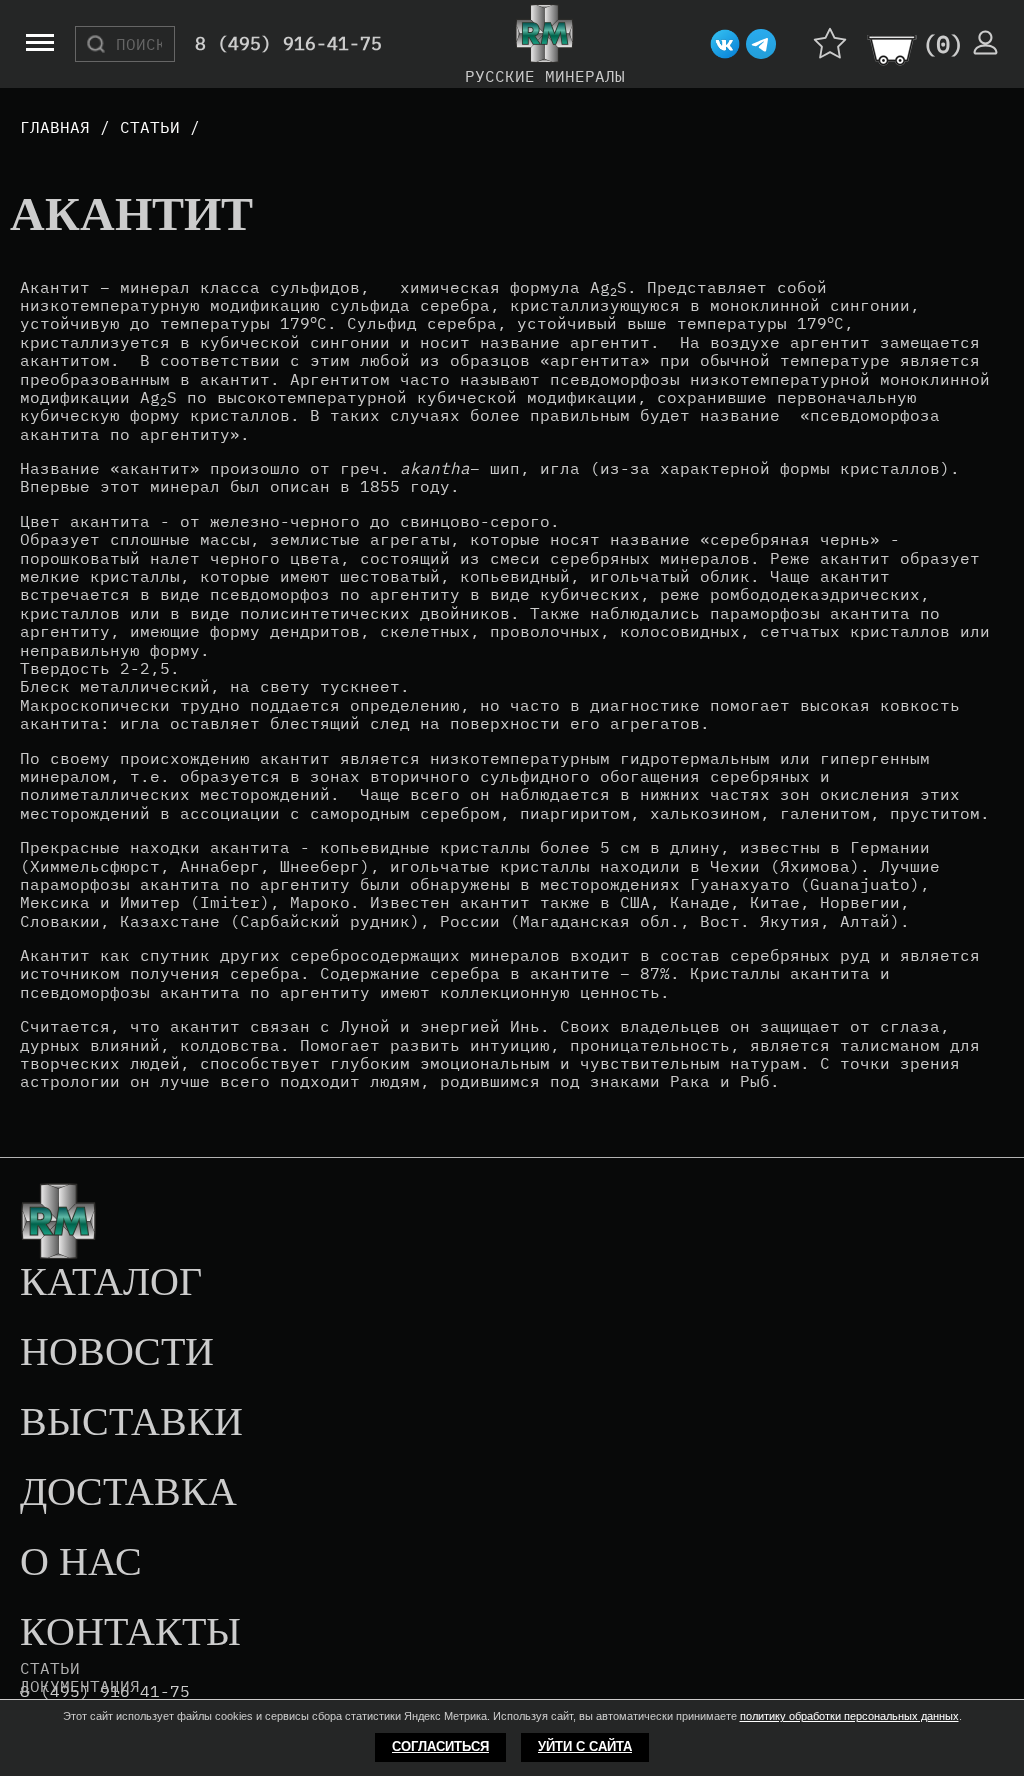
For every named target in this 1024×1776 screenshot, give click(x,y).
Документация (80, 1686)
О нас (81, 1563)
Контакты (130, 1633)
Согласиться (440, 1746)
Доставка (128, 1493)
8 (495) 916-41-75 (288, 44)
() (943, 44)
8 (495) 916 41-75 (105, 1691)
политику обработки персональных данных (849, 1716)
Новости (117, 1353)
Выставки (131, 1423)
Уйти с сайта (585, 1746)
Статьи (50, 1668)
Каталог (111, 1283)
